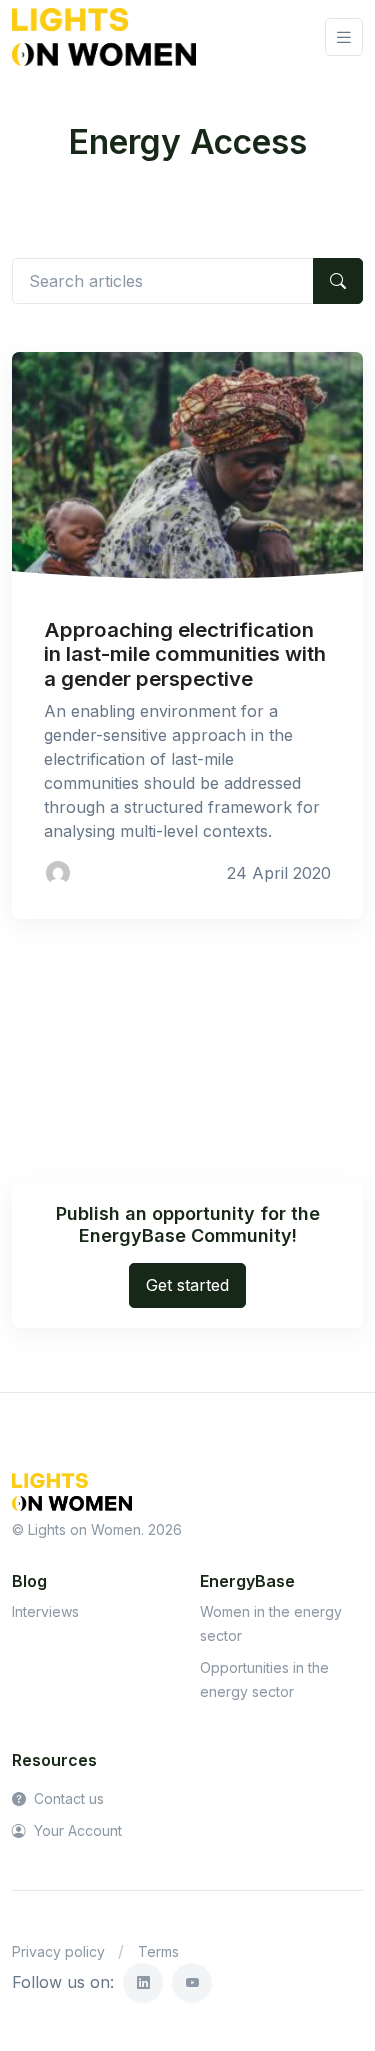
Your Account (76, 1830)
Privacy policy (58, 1951)
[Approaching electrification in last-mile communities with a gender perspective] (187, 467)
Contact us (67, 1798)
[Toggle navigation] (344, 37)
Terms (158, 1951)
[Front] (104, 37)
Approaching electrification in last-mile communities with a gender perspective (185, 654)
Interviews (45, 1611)
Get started (187, 1285)
